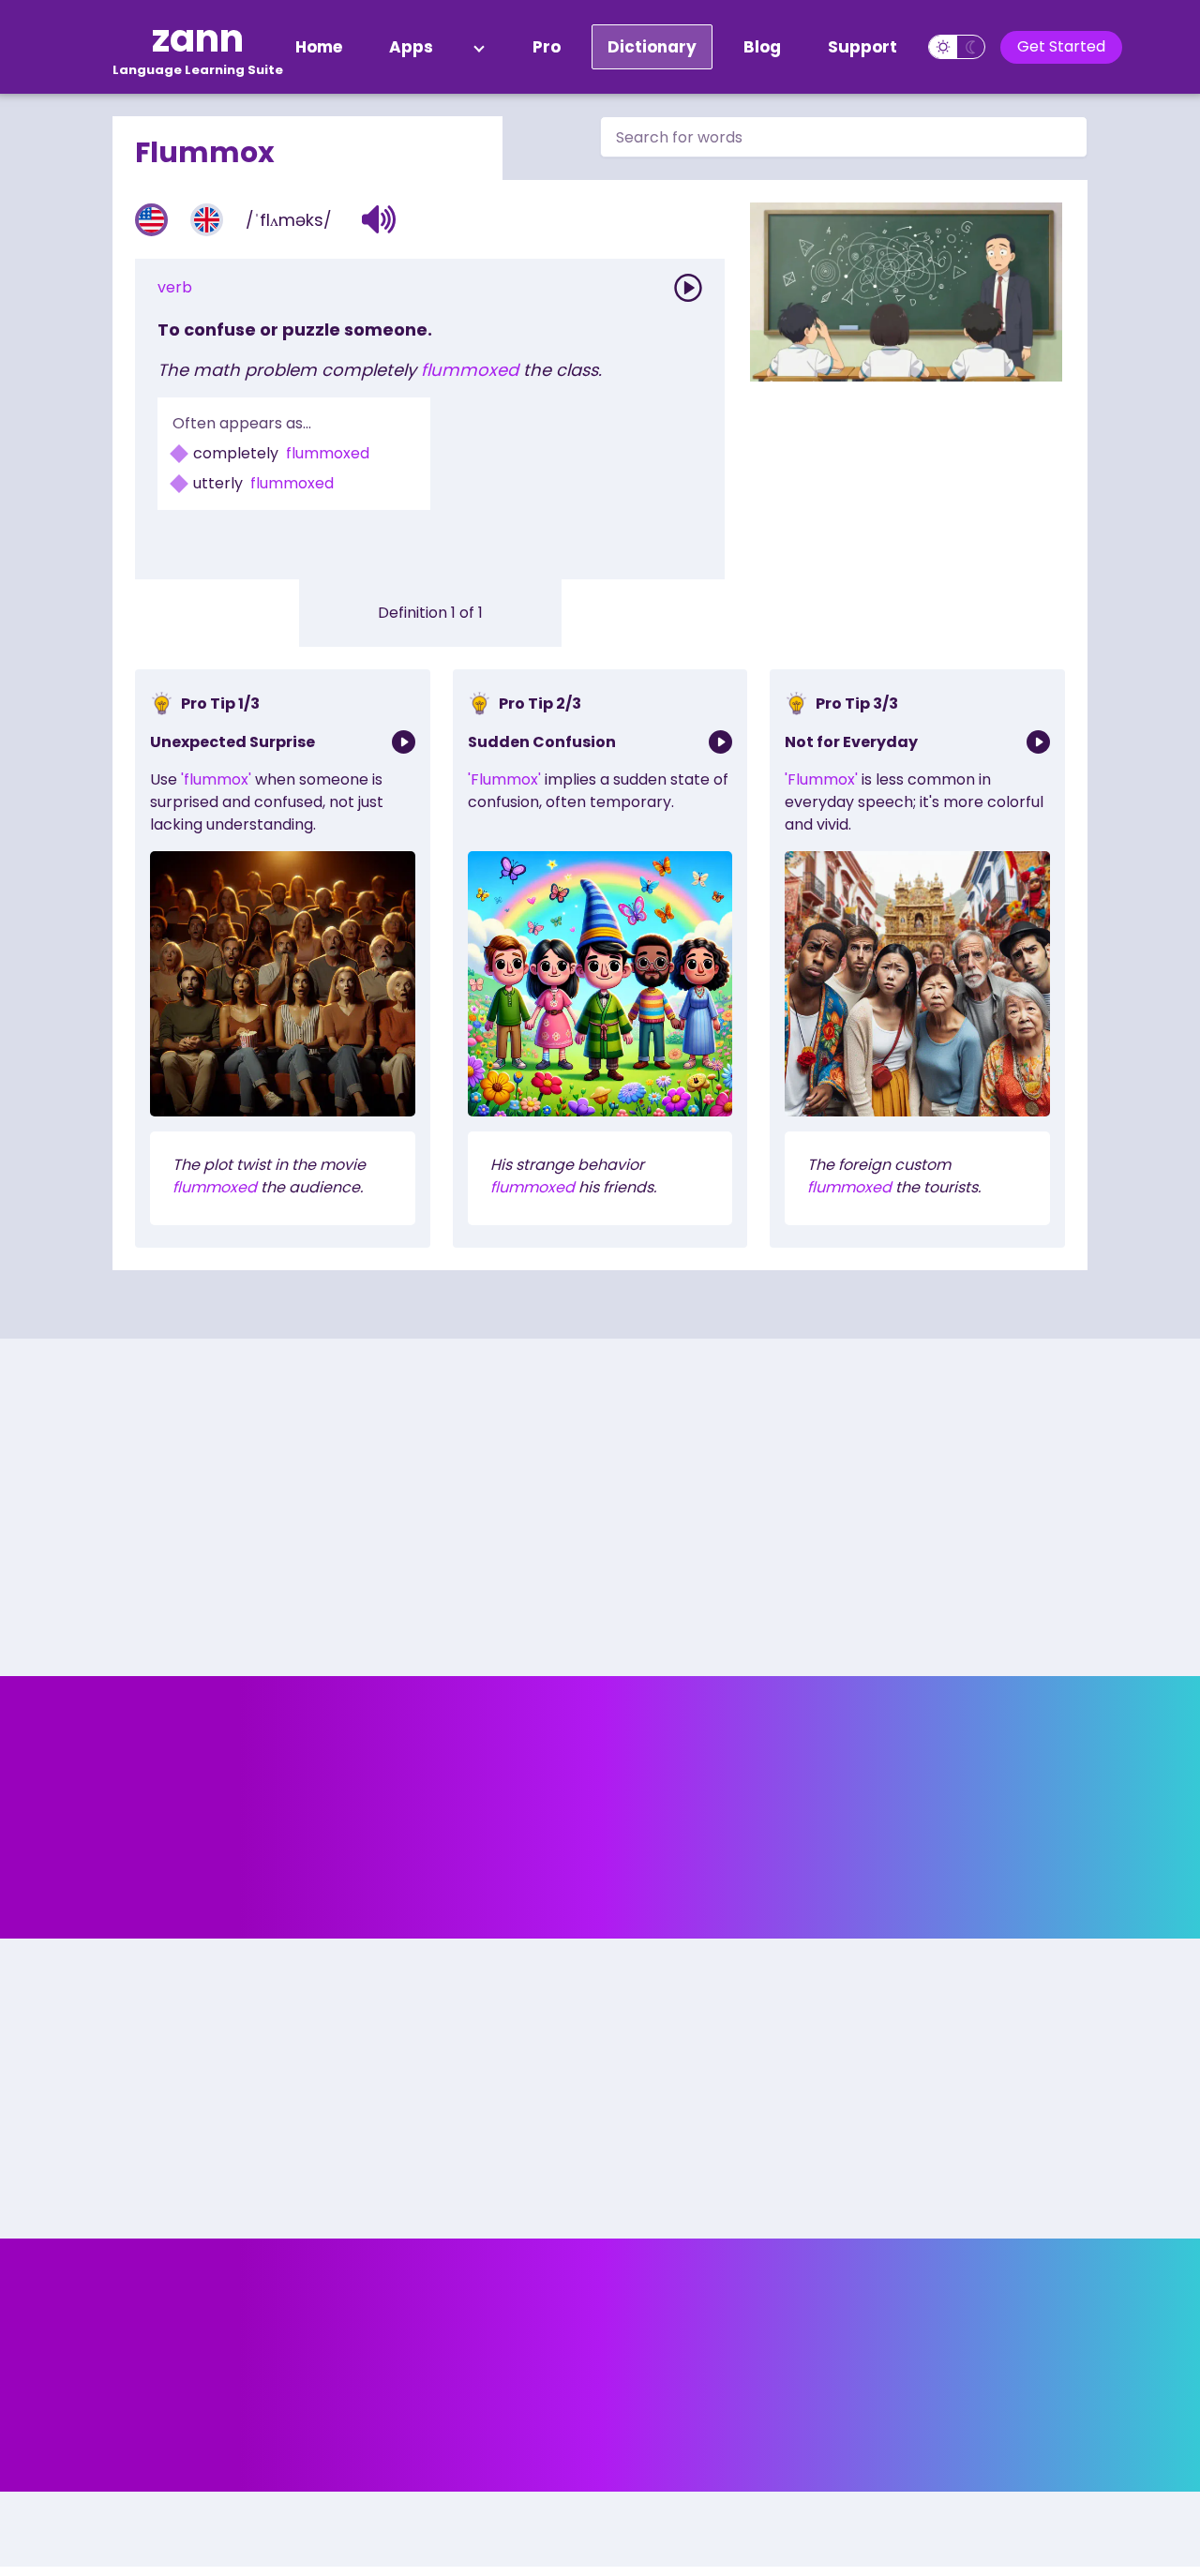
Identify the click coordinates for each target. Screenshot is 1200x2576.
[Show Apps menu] (479, 47)
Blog (762, 47)
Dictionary (652, 47)
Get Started (1061, 46)
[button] (379, 219)
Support (862, 47)
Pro (547, 47)
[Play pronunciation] (688, 288)
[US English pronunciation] (151, 220)
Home (319, 47)
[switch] (957, 47)
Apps (411, 47)
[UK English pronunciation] (207, 220)
